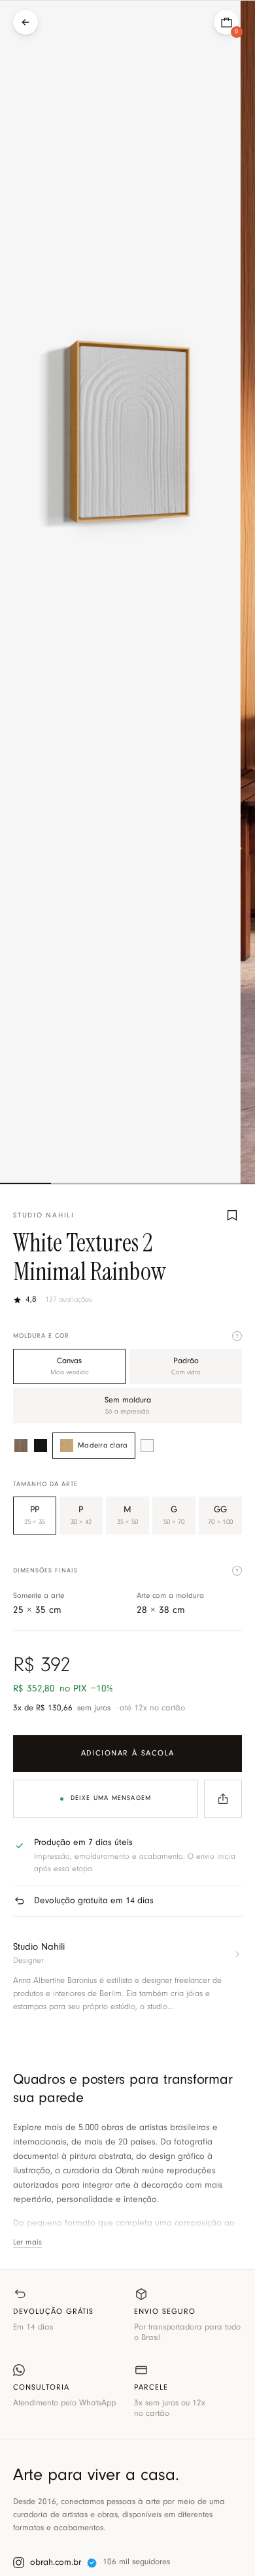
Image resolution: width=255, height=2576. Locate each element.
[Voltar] (25, 22)
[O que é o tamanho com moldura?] (237, 1571)
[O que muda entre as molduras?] (237, 1336)
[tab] (25, 1183)
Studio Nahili (44, 1216)
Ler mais (27, 2243)
